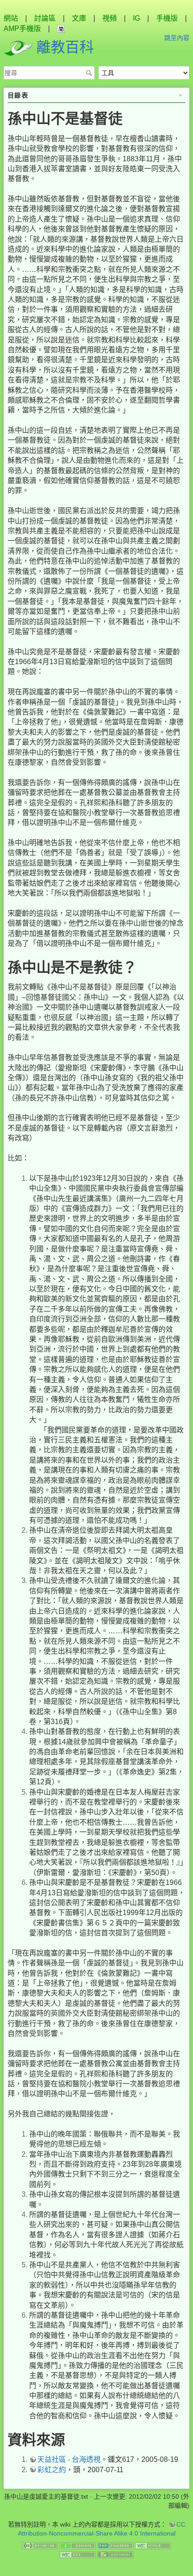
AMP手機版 (22, 29)
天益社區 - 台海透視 (69, 2459)
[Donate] (78, 2545)
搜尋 (90, 73)
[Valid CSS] (78, 2554)
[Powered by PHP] (115, 2545)
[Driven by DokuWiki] (115, 2554)
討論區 (45, 18)
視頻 (110, 18)
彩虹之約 (52, 2470)
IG (136, 18)
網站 (11, 18)
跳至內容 (177, 38)
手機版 (167, 18)
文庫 (79, 18)
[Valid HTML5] (153, 2545)
